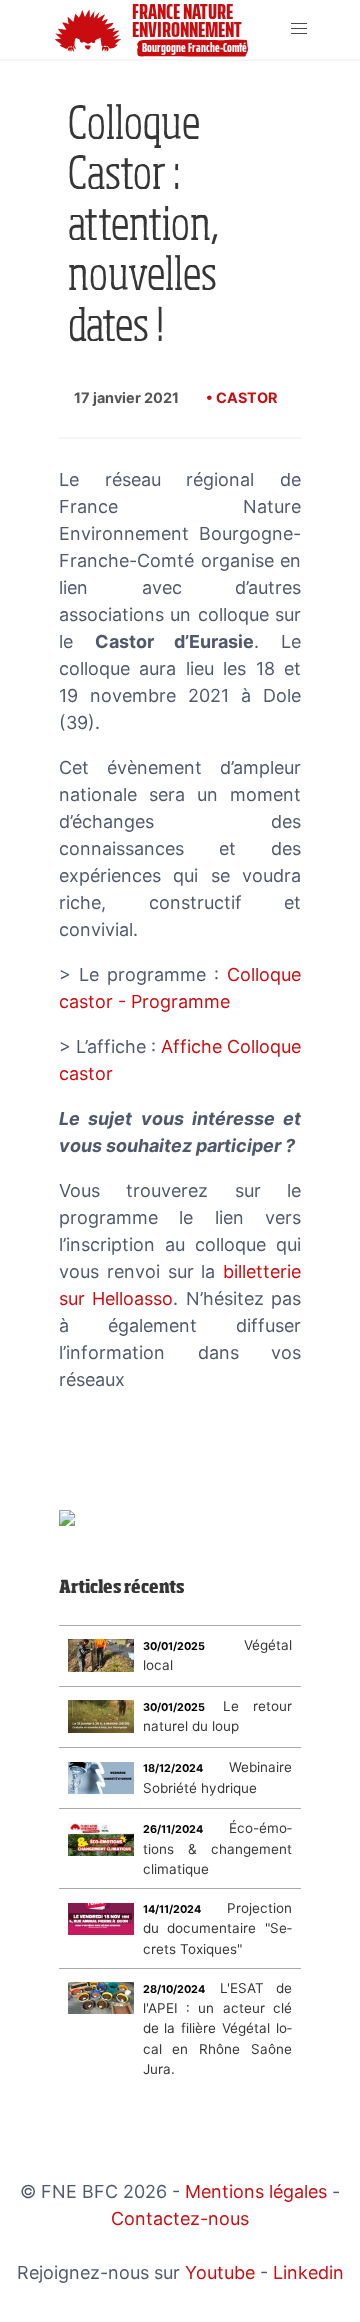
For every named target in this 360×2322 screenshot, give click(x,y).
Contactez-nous (180, 2218)
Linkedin (308, 2272)
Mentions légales (256, 2191)
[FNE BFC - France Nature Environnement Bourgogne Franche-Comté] (45, 29)
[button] (299, 29)
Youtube (220, 2272)
